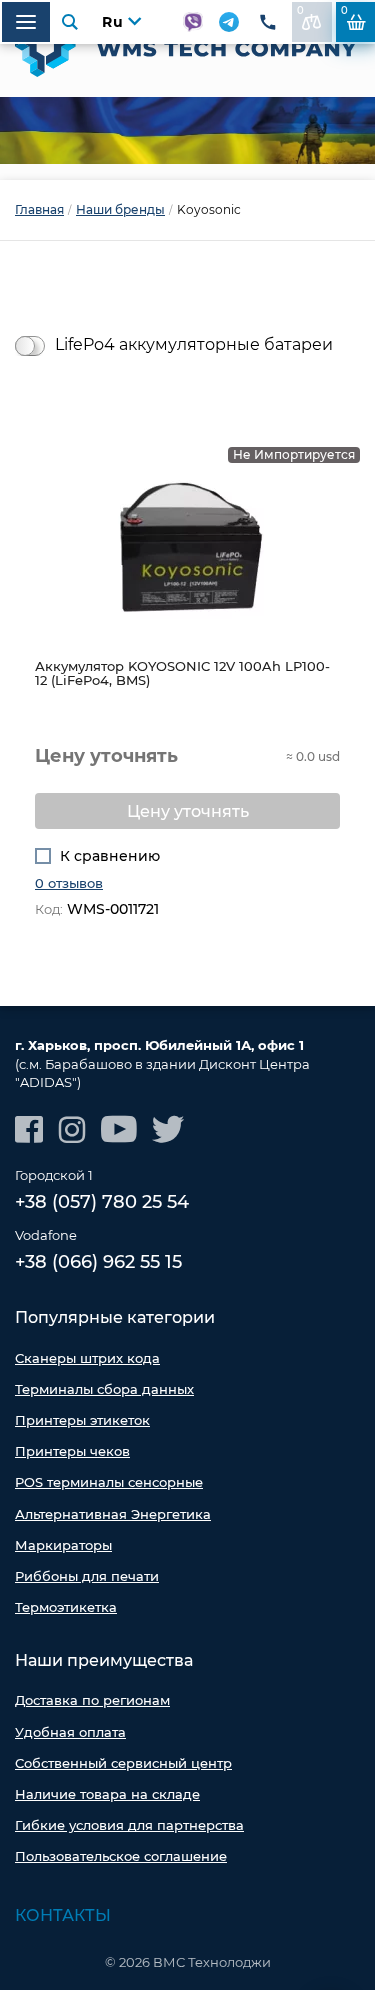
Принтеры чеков (72, 1451)
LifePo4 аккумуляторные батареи (194, 345)
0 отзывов (69, 883)
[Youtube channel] (119, 1129)
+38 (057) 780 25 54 (102, 1202)
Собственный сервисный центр (123, 1763)
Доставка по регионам (92, 1700)
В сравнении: (300, 10)
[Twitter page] (168, 1129)
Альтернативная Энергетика (113, 1514)
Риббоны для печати (87, 1576)
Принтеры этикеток (82, 1420)
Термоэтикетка (66, 1607)
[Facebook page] (29, 1129)
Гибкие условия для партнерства (129, 1825)
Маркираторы (63, 1545)
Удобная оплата (70, 1732)
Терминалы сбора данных (104, 1389)
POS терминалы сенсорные (109, 1482)
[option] (187, 130)
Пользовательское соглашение (121, 1856)
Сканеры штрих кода (87, 1358)
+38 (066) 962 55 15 (98, 1262)
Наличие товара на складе (107, 1794)
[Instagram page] (72, 1129)
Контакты (63, 1915)
